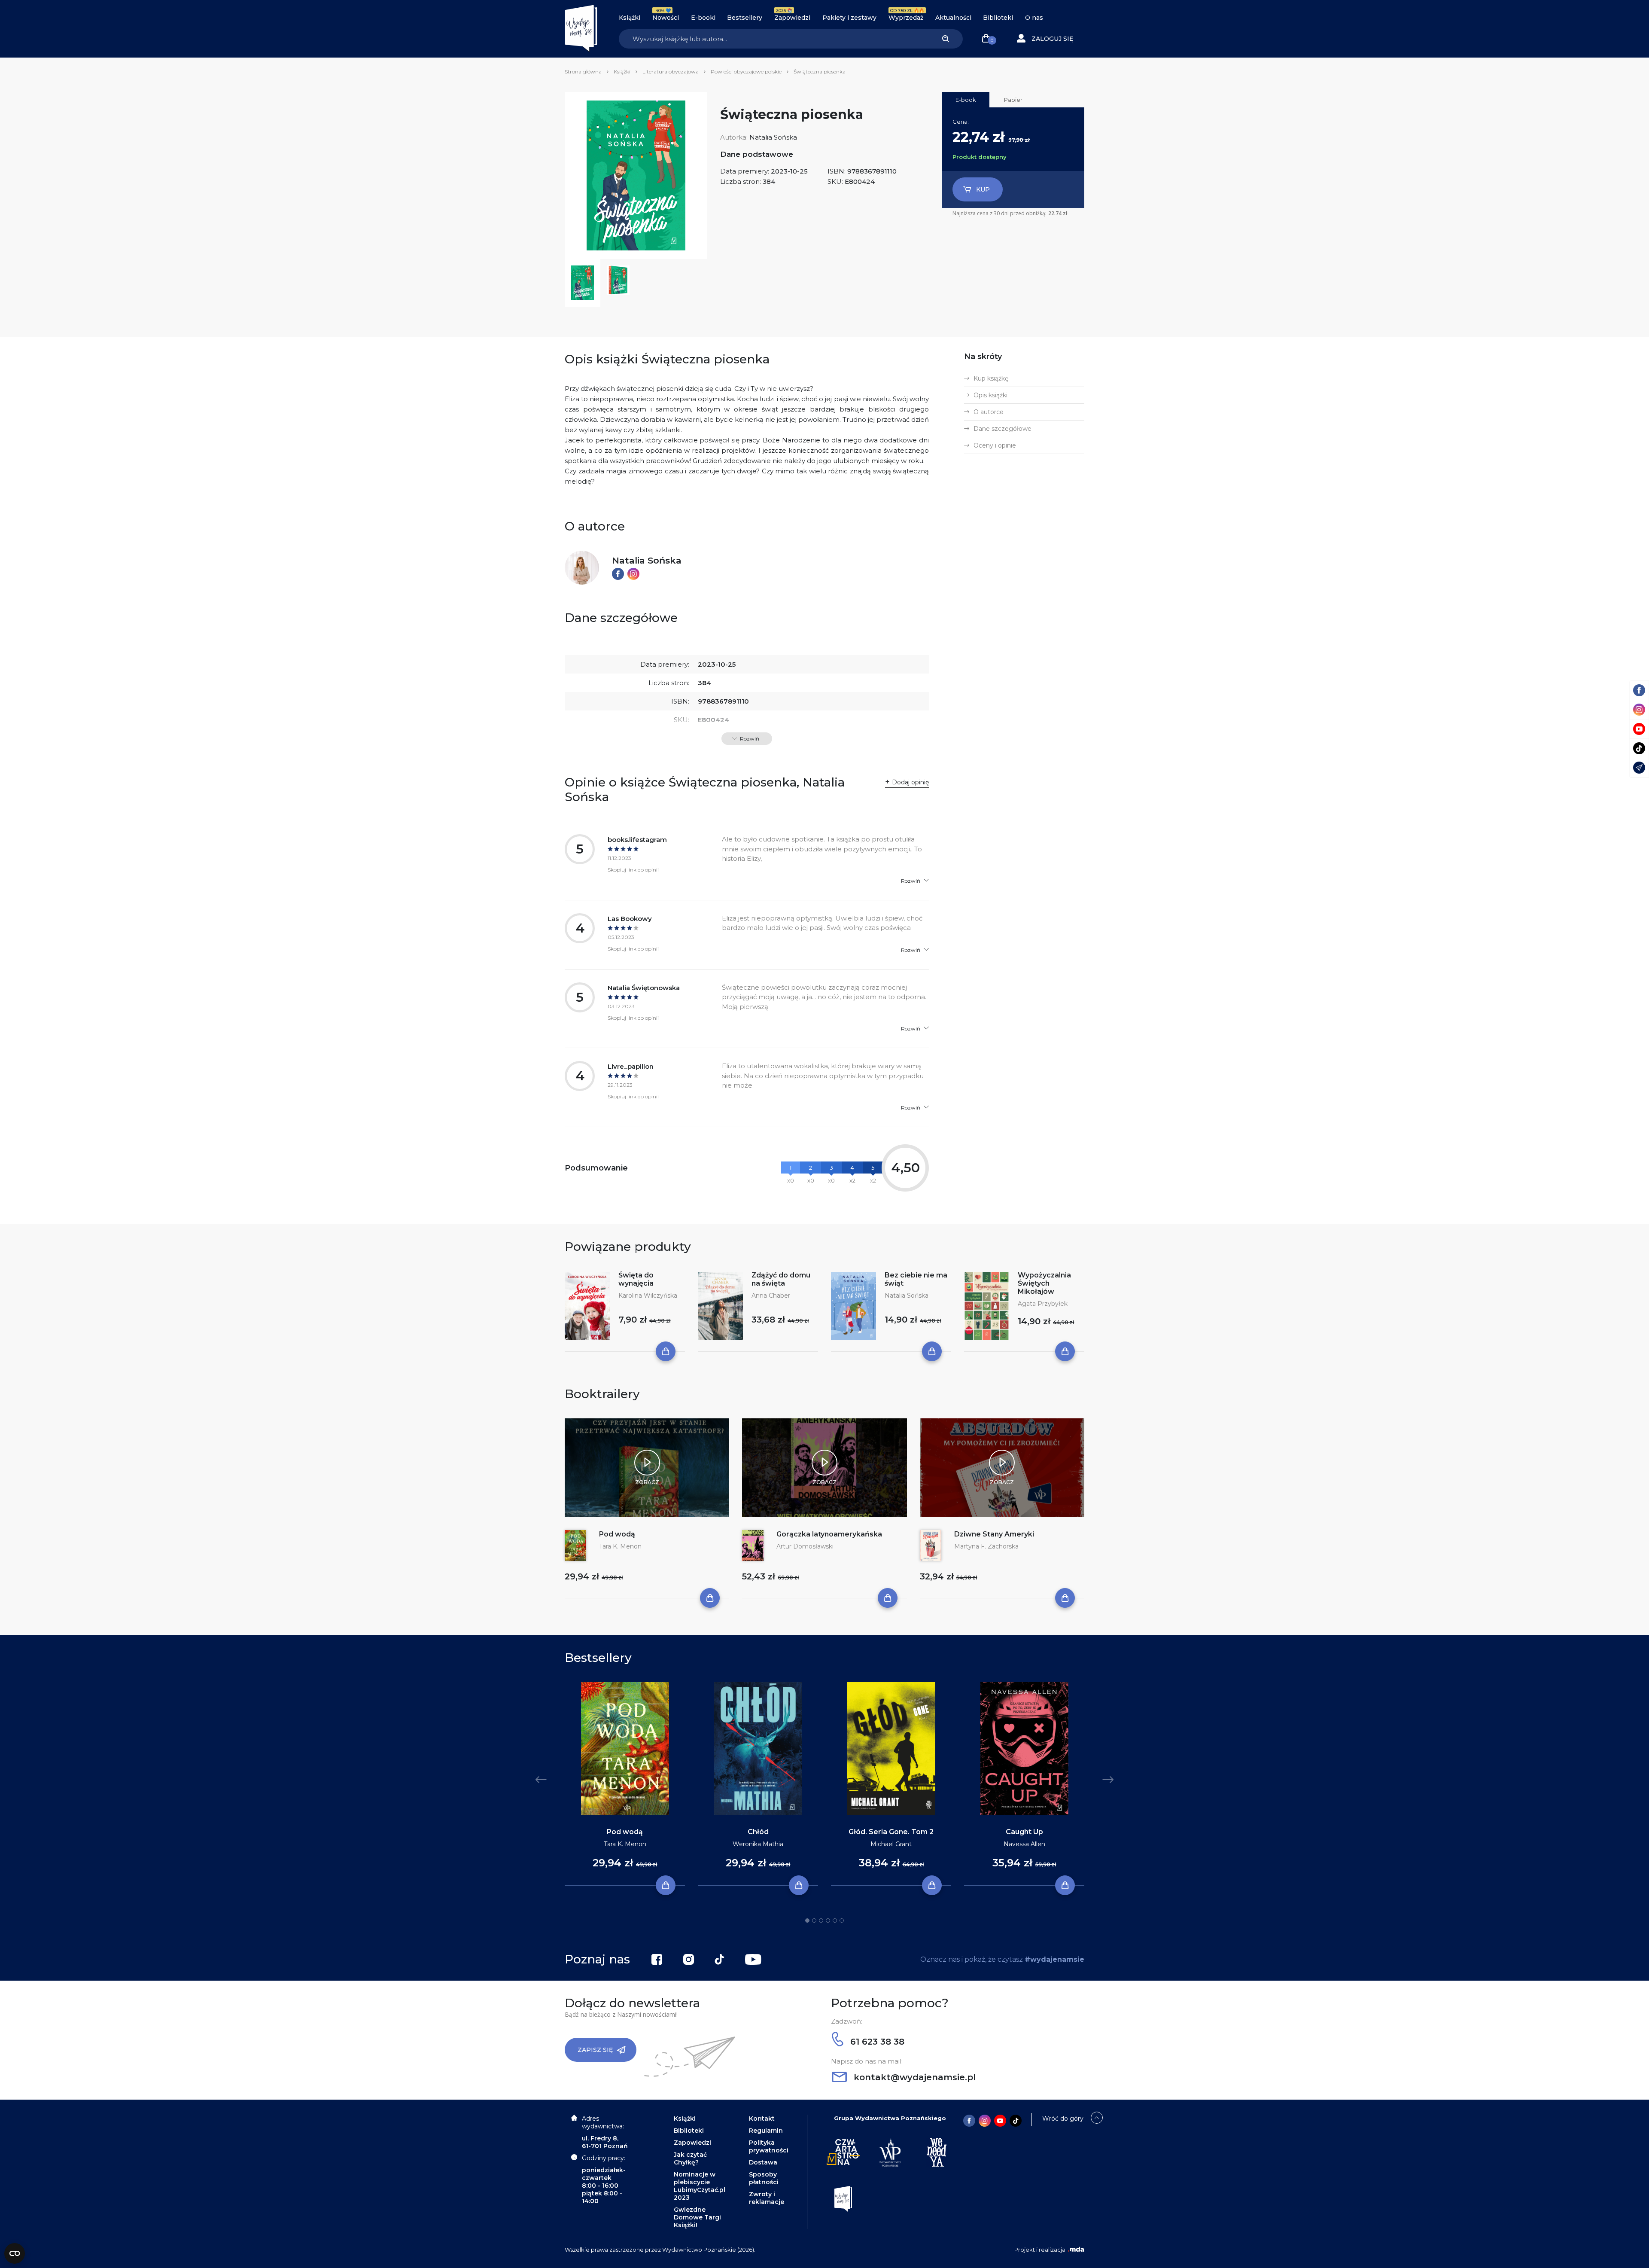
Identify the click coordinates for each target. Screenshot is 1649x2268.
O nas (1034, 18)
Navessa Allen (1024, 1844)
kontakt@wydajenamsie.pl (913, 2077)
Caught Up (1024, 1832)
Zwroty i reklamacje (767, 2198)
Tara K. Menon (620, 1546)
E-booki (703, 18)
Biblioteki (998, 18)
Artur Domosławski (805, 1546)
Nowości (666, 18)
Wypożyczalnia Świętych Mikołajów (1044, 1283)
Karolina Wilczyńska (648, 1296)
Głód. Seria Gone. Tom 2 (891, 1832)
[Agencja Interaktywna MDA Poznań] (1076, 2250)
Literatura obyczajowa (671, 72)
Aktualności (953, 18)
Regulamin (766, 2131)
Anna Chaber (771, 1296)
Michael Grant (891, 1844)
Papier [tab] (1013, 100)
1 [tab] (807, 1920)
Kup (983, 189)
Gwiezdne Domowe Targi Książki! (697, 2217)
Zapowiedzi (792, 18)
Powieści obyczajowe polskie (746, 72)
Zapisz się (595, 2050)
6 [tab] (842, 1920)
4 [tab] (828, 1920)
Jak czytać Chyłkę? (690, 2158)
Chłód (758, 1832)
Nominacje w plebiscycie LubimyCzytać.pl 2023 (700, 2186)
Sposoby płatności (764, 2178)
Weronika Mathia (758, 1844)
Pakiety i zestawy (849, 18)
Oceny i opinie (995, 445)
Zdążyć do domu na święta (781, 1279)
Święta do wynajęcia (636, 1279)
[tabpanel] (625, 1784)
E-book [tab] (966, 100)
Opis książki (990, 395)
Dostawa (763, 2162)
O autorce (989, 412)
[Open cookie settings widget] (15, 2253)
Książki (630, 18)
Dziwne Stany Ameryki (994, 1534)
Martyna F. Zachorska (986, 1546)
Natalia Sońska (773, 137)
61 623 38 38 (876, 2042)
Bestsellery (745, 18)
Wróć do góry (1063, 2119)
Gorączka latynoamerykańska (829, 1534)
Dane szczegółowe (1002, 429)
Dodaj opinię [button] (910, 782)
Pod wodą (617, 1534)
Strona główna (583, 72)
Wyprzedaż (906, 18)
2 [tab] (814, 1920)
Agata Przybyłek (1043, 1304)
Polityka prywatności (769, 2146)
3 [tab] (821, 1920)
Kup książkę (991, 378)
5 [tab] (835, 1920)
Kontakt (762, 2119)
